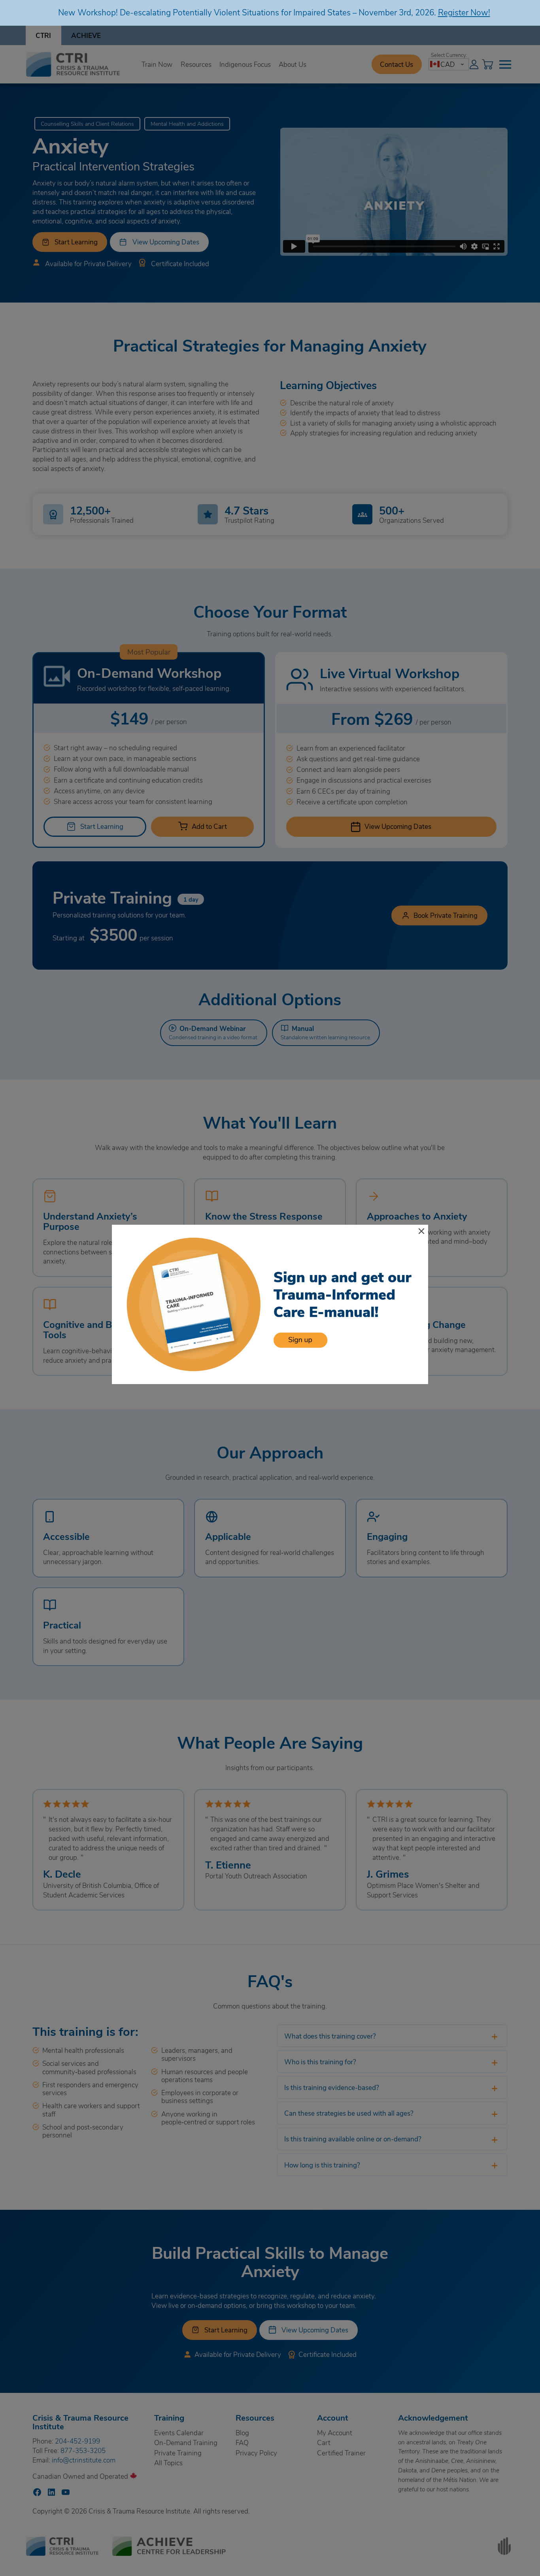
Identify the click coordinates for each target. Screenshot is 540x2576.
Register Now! (464, 12)
